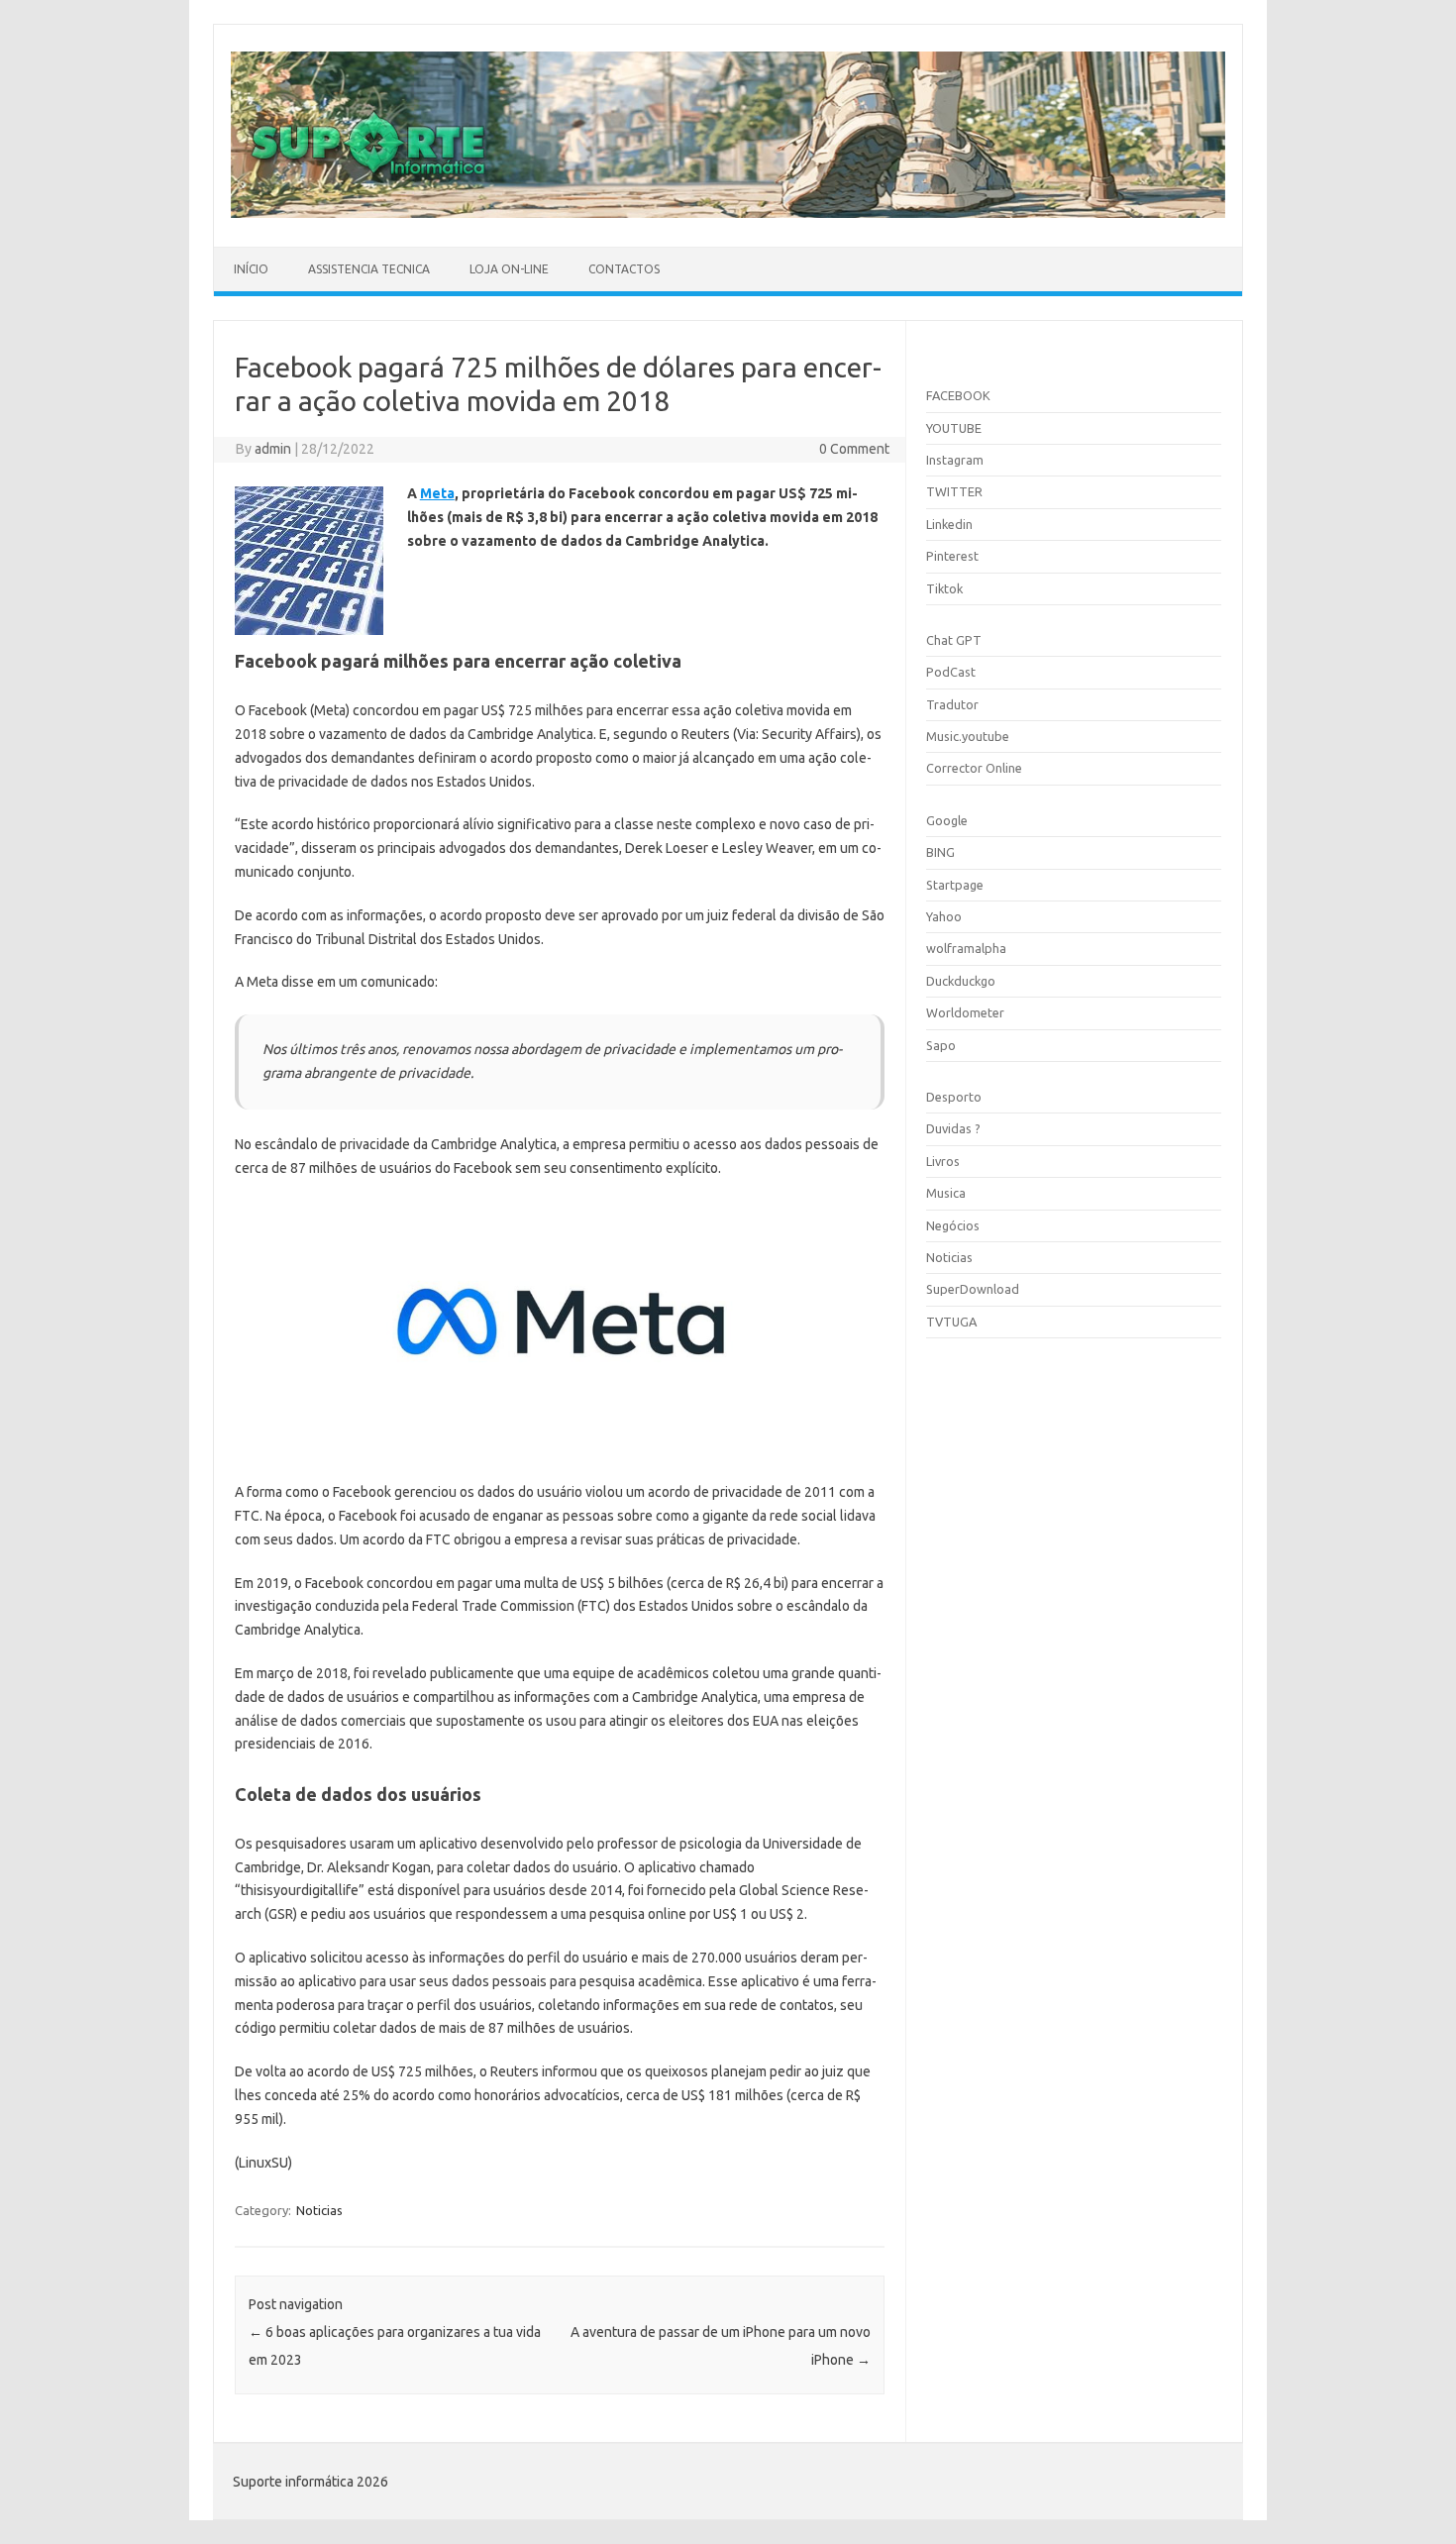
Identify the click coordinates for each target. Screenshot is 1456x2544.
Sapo (941, 1045)
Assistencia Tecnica (369, 269)
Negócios (953, 1225)
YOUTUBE (954, 428)
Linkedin (949, 524)
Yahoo (944, 916)
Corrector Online (974, 768)
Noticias (319, 2210)
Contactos (624, 269)
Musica (946, 1193)
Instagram (955, 460)
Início (251, 269)
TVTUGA (951, 1322)
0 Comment (854, 449)
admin (273, 449)
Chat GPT (954, 640)
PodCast (951, 672)
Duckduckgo (961, 981)
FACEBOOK (958, 395)
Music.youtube (968, 736)
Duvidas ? (953, 1128)
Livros (943, 1161)
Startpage (955, 885)
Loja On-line (509, 269)
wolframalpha (966, 948)
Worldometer (965, 1012)
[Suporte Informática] (728, 213)
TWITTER (954, 491)
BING (940, 852)
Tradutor (952, 704)
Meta (437, 493)
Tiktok (944, 588)
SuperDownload (973, 1289)
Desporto (954, 1097)
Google (947, 820)
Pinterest (952, 556)
